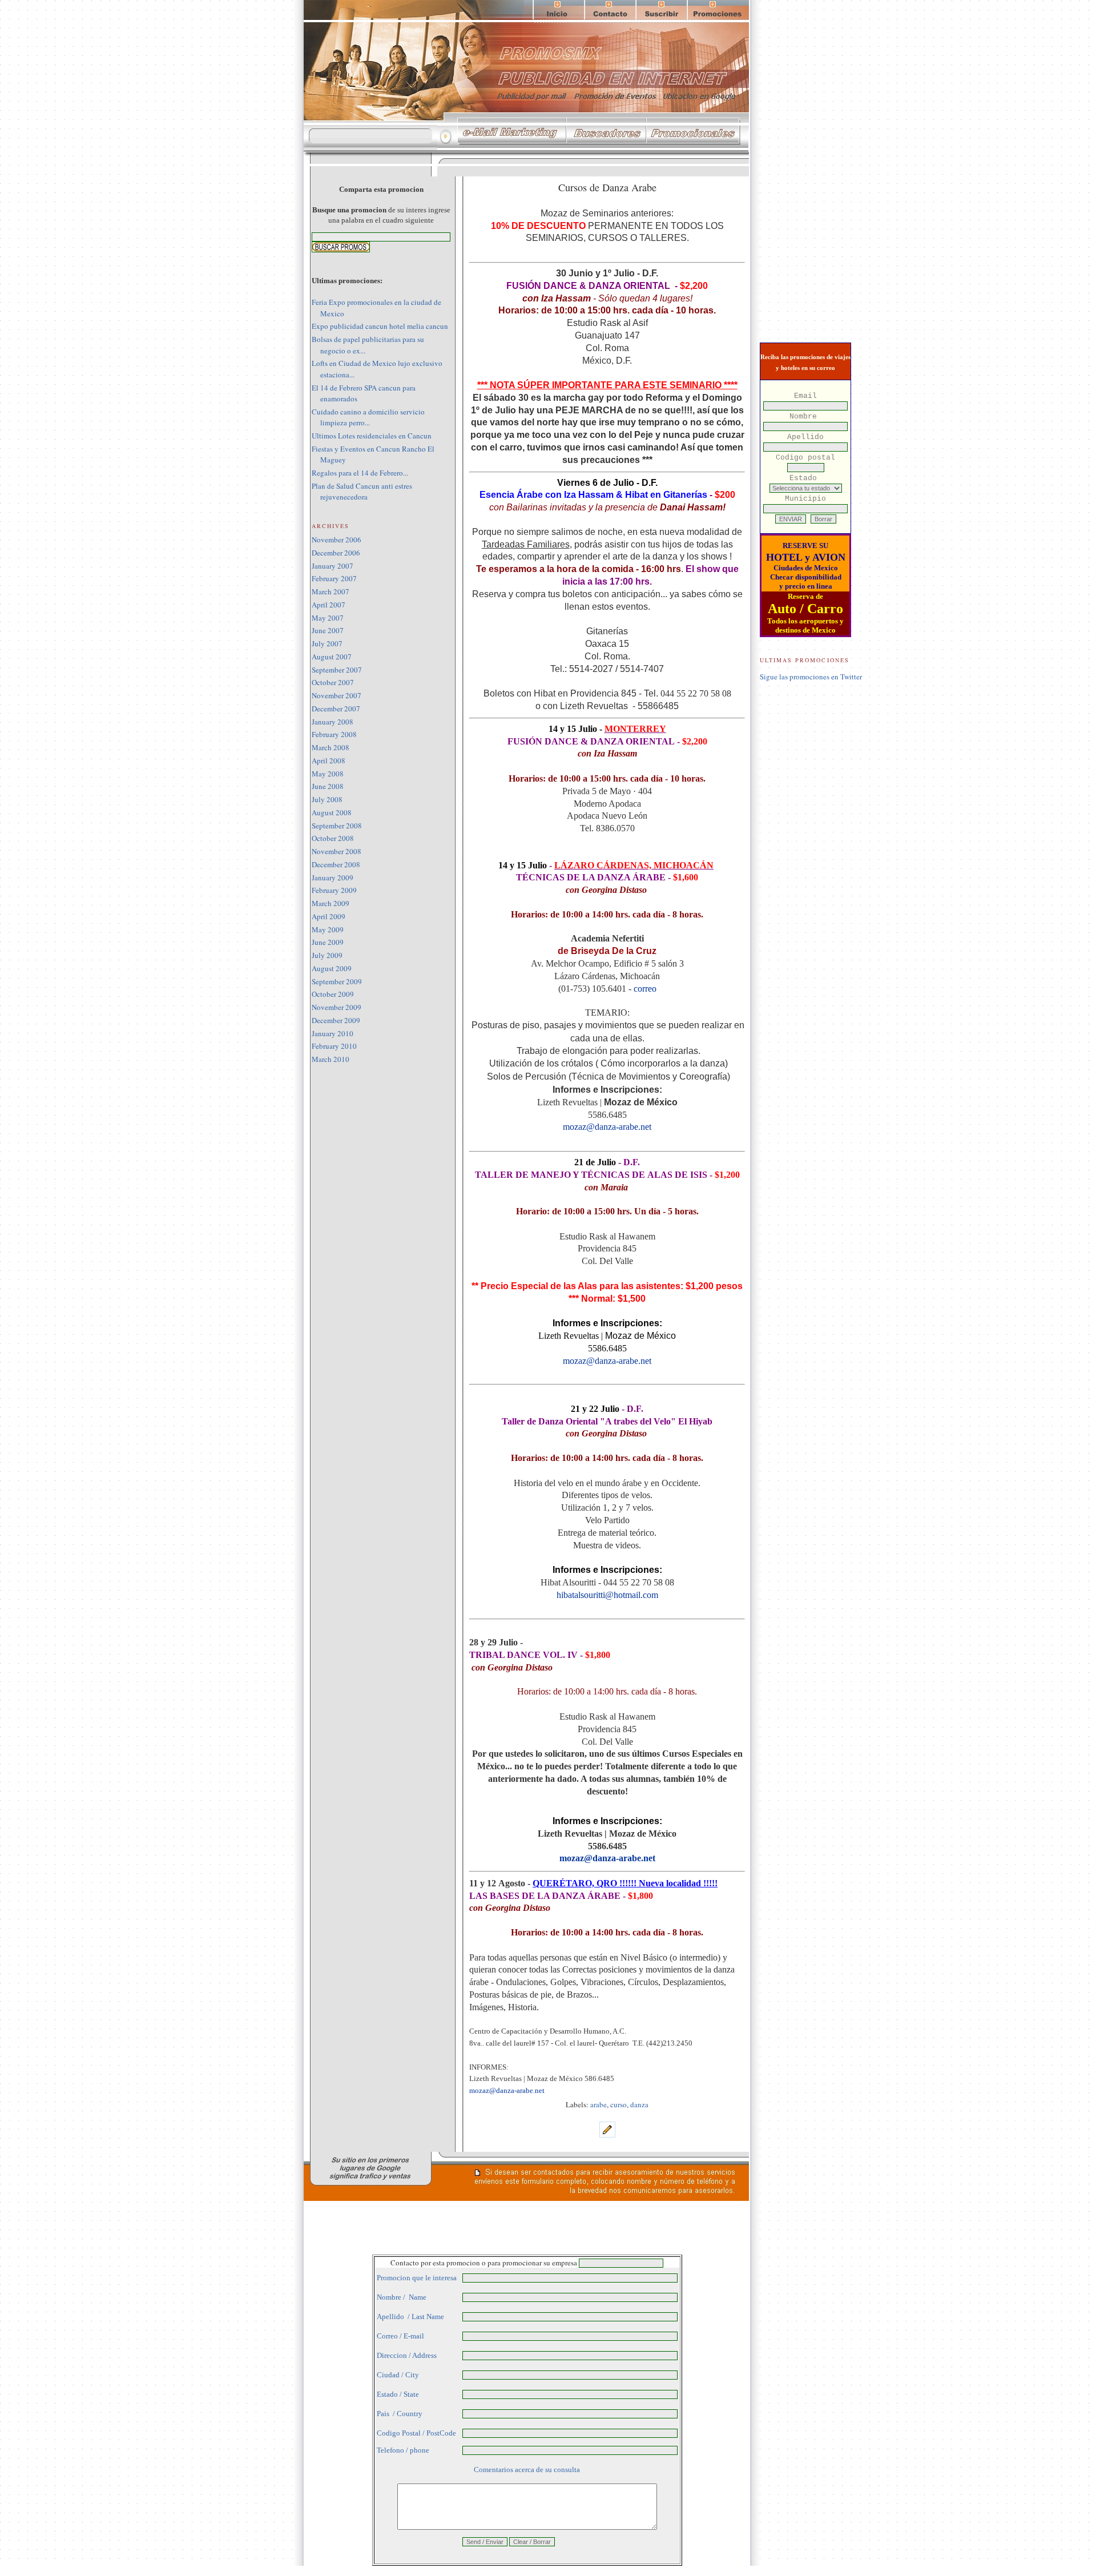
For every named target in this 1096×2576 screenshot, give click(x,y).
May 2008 (328, 774)
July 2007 (327, 643)
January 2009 (333, 878)
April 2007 (329, 605)
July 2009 (327, 955)
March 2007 (331, 591)
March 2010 (331, 1059)
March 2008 (331, 747)
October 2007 (333, 682)
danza (639, 2104)
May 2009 (328, 929)
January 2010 (333, 1033)
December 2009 (336, 1020)
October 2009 (333, 994)
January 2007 (333, 566)
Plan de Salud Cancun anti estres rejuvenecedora (362, 492)
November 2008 (337, 851)
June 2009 (328, 942)
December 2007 (336, 709)
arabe (599, 2104)
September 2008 (337, 826)
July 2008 (327, 799)
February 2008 (334, 734)
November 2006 (337, 540)
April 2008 (329, 760)
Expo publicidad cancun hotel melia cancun (380, 326)
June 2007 (328, 630)
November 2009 (337, 1007)
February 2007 (334, 578)
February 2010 (334, 1046)
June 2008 (328, 786)
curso (618, 2104)
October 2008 (333, 838)
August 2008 (332, 812)
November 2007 (337, 695)
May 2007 (328, 618)
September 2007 (337, 670)
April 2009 (329, 916)
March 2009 (331, 903)
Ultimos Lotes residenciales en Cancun (372, 436)
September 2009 (337, 981)
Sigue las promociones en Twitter (811, 677)
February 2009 (334, 890)
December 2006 (336, 553)
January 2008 (333, 722)
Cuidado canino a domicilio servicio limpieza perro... (368, 417)
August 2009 (332, 968)
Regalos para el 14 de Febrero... (360, 473)
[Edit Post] (607, 2135)
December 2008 (336, 864)
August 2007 (332, 657)
